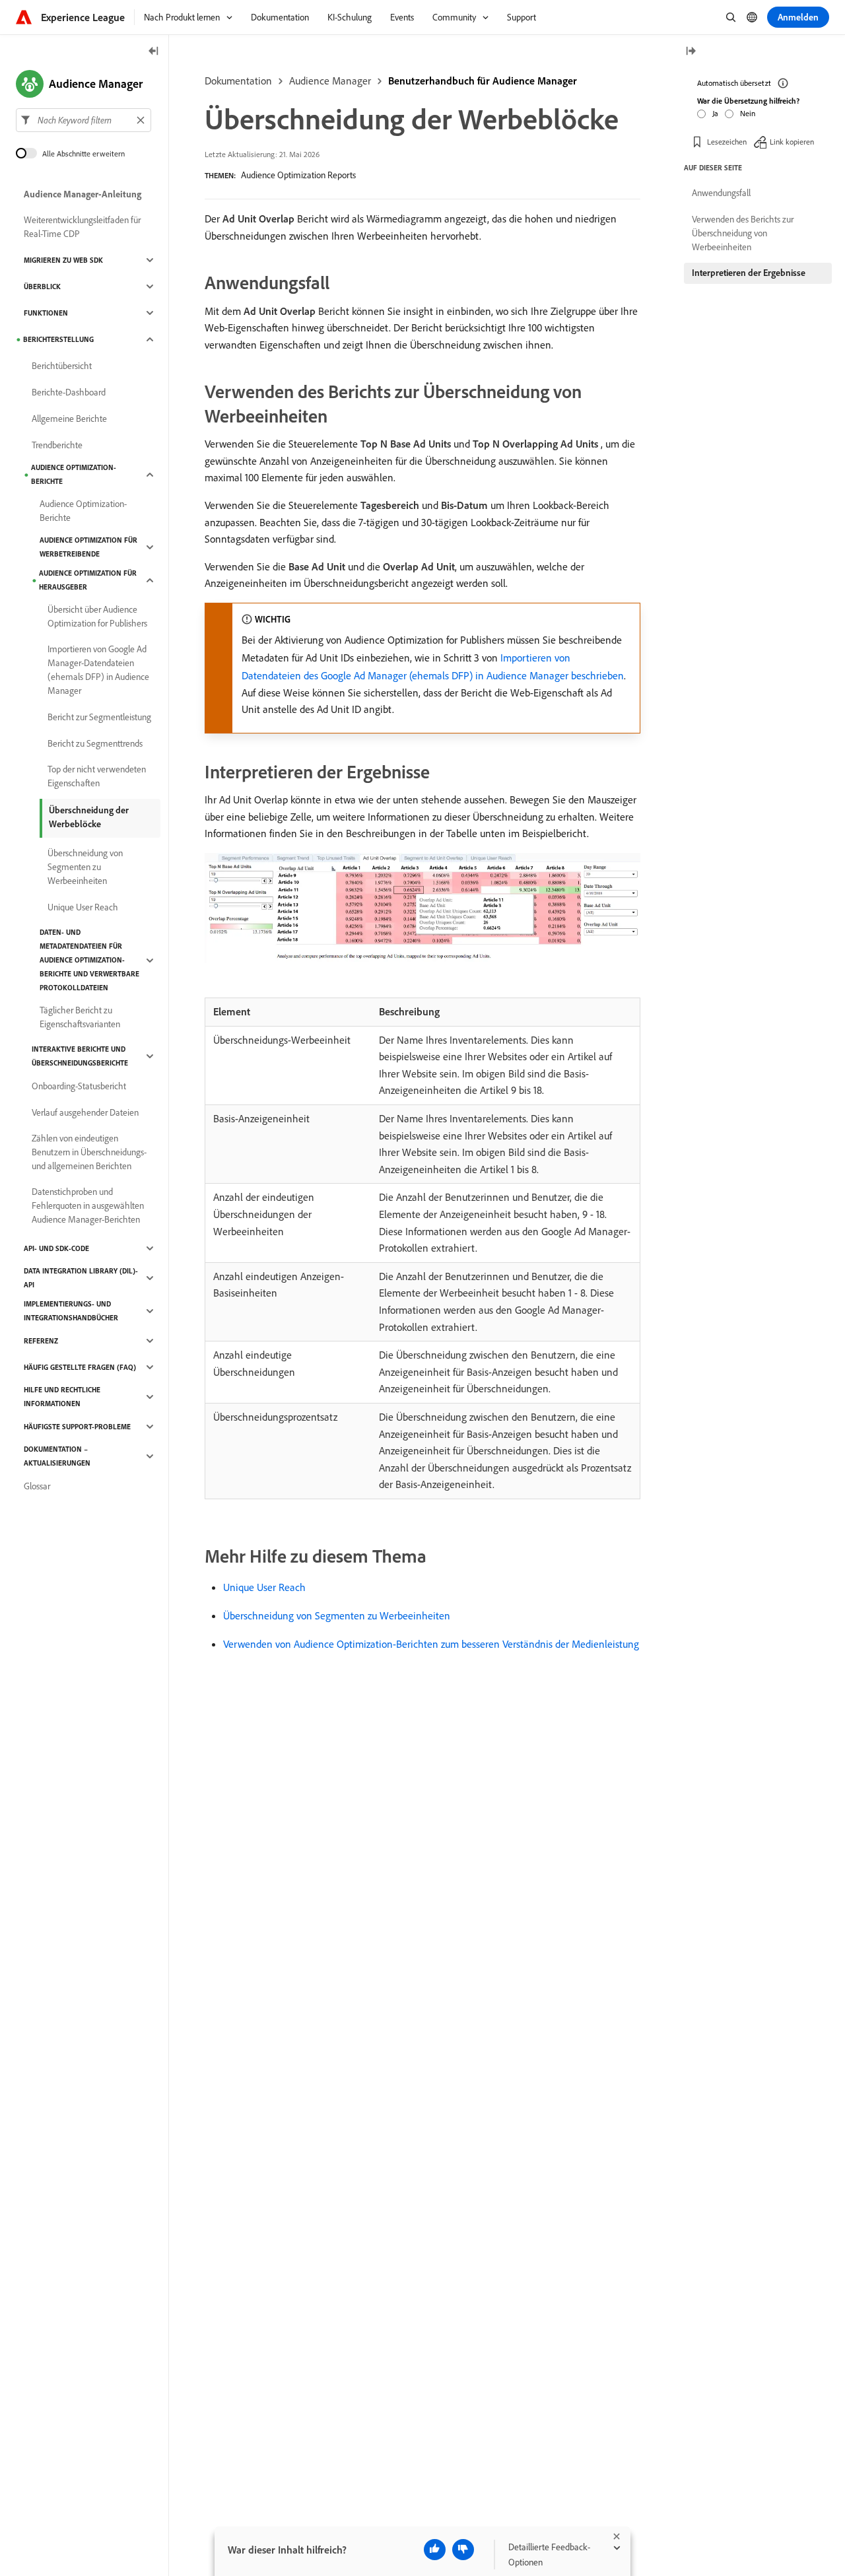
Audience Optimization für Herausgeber (88, 580)
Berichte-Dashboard (69, 392)
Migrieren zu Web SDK (63, 260)
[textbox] (84, 120)
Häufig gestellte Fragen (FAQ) (80, 1367)
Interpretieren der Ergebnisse (749, 273)
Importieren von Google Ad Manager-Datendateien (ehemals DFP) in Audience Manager (98, 670)
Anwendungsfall (721, 193)
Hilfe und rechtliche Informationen (62, 1397)
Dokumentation (238, 81)
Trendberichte (57, 445)
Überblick (42, 287)
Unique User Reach (264, 1587)
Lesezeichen (727, 142)
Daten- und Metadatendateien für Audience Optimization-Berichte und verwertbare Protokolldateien (89, 960)
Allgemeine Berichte (69, 419)
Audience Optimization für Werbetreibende (88, 547)
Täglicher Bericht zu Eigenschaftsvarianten (80, 1017)
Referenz (41, 1341)
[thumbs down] (463, 2550)
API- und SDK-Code (56, 1248)
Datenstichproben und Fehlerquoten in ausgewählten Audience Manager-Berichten (88, 1205)
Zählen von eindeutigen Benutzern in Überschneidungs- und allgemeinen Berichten (89, 1152)
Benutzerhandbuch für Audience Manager (483, 81)
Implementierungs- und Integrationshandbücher (71, 1311)
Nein (748, 113)
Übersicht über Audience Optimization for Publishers (97, 616)
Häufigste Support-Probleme (77, 1427)
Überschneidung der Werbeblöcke (89, 817)
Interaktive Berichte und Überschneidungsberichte (80, 1056)
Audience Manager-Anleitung (83, 194)
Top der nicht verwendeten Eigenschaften (97, 776)
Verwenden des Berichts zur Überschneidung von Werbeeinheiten (743, 233)
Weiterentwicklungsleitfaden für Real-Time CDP (82, 227)
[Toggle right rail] (691, 52)
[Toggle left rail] (154, 52)
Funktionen (46, 313)
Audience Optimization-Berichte (74, 474)
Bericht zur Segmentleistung (99, 717)
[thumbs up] (435, 2550)
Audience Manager (330, 81)
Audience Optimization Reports (298, 175)
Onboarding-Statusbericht (79, 1086)
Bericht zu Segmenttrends (95, 743)
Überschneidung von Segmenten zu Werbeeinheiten (337, 1615)
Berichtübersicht (62, 366)
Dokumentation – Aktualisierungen (57, 1456)
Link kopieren (792, 142)
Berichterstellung (58, 339)
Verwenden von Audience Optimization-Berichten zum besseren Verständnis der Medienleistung (431, 1644)
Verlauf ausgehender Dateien (85, 1112)
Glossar (37, 1486)
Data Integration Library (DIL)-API (81, 1278)
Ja (715, 113)
